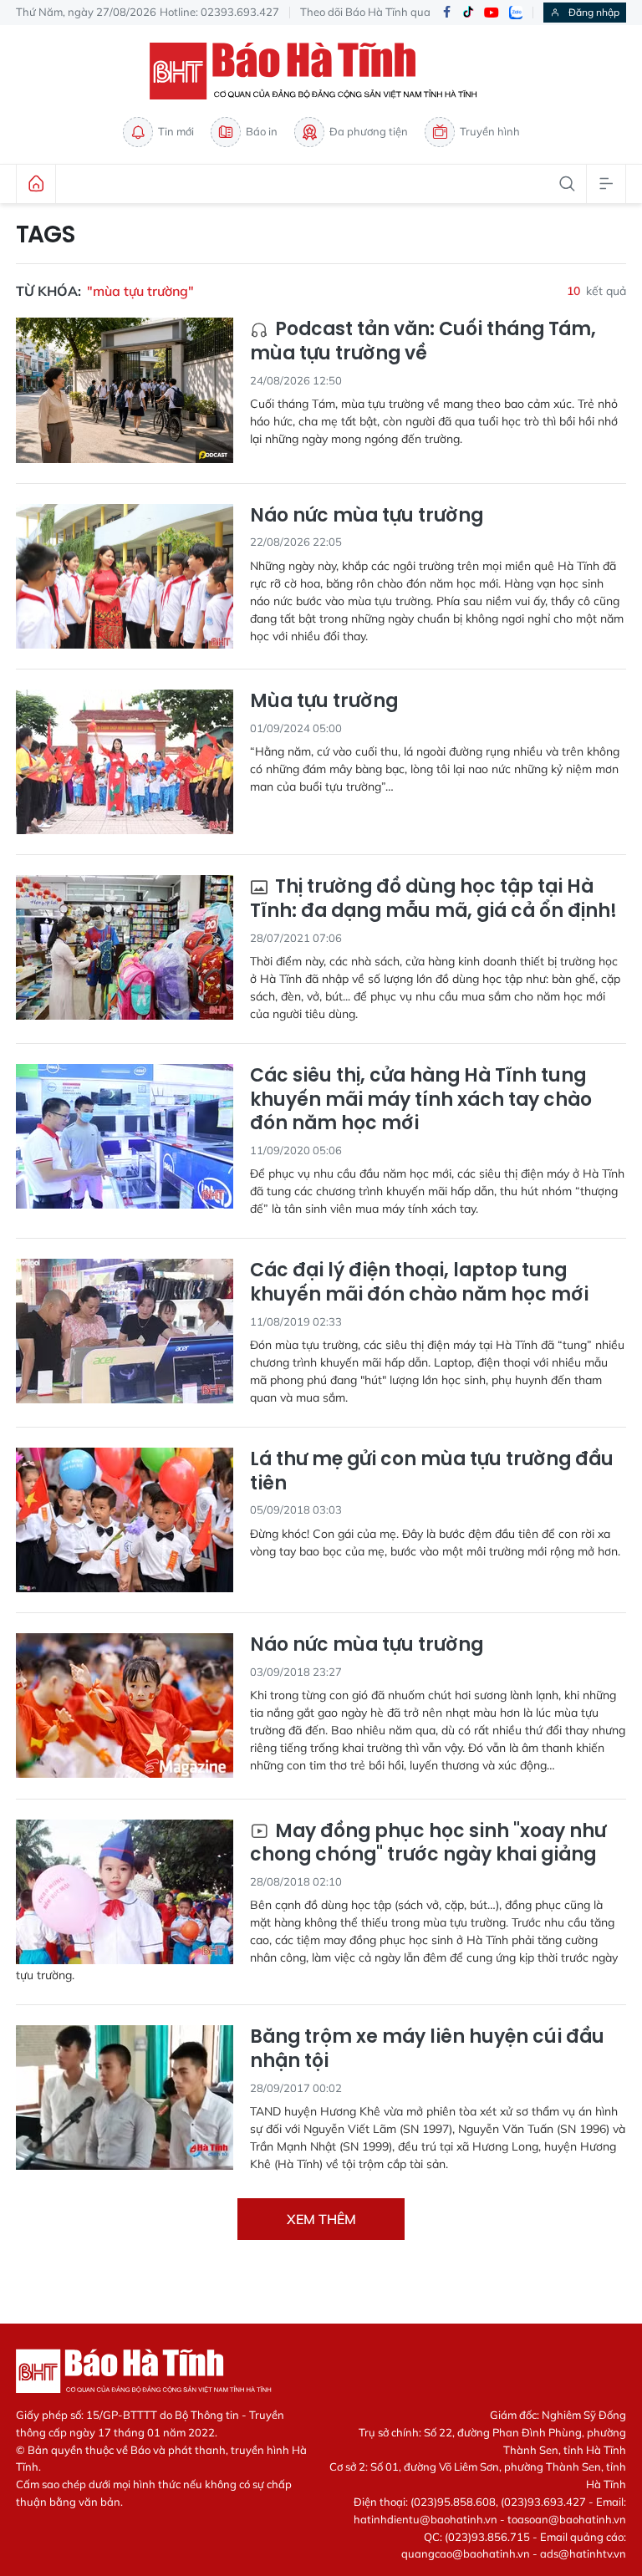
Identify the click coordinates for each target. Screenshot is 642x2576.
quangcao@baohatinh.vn (466, 2553)
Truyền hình (490, 131)
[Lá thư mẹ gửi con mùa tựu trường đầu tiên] (125, 1520)
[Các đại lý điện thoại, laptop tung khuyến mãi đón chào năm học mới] (125, 1331)
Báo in (262, 131)
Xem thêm (321, 2219)
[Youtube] (492, 13)
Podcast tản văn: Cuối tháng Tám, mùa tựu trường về (423, 341)
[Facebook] (446, 13)
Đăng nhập (594, 12)
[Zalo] (516, 13)
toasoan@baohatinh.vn (567, 2519)
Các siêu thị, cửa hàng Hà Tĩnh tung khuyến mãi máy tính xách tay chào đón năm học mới (421, 1100)
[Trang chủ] (36, 184)
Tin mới (176, 131)
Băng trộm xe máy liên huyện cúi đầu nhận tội (427, 2049)
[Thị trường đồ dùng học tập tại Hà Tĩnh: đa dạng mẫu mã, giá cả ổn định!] (125, 947)
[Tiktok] (468, 13)
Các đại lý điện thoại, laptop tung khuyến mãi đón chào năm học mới (419, 1283)
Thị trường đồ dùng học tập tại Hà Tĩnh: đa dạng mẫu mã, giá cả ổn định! (433, 899)
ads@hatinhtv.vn (583, 2553)
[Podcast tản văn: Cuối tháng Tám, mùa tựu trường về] (125, 390)
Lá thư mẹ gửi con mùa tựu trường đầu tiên (432, 1471)
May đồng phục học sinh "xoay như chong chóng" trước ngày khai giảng (428, 1843)
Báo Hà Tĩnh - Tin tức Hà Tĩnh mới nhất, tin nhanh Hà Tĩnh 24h (321, 71)
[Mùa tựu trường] (125, 762)
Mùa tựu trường (324, 702)
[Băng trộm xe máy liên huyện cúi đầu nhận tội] (125, 2097)
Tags (46, 235)
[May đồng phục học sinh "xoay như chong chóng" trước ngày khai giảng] (125, 1892)
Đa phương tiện (369, 131)
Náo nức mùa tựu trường (367, 516)
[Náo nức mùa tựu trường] (125, 576)
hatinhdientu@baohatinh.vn (425, 2519)
